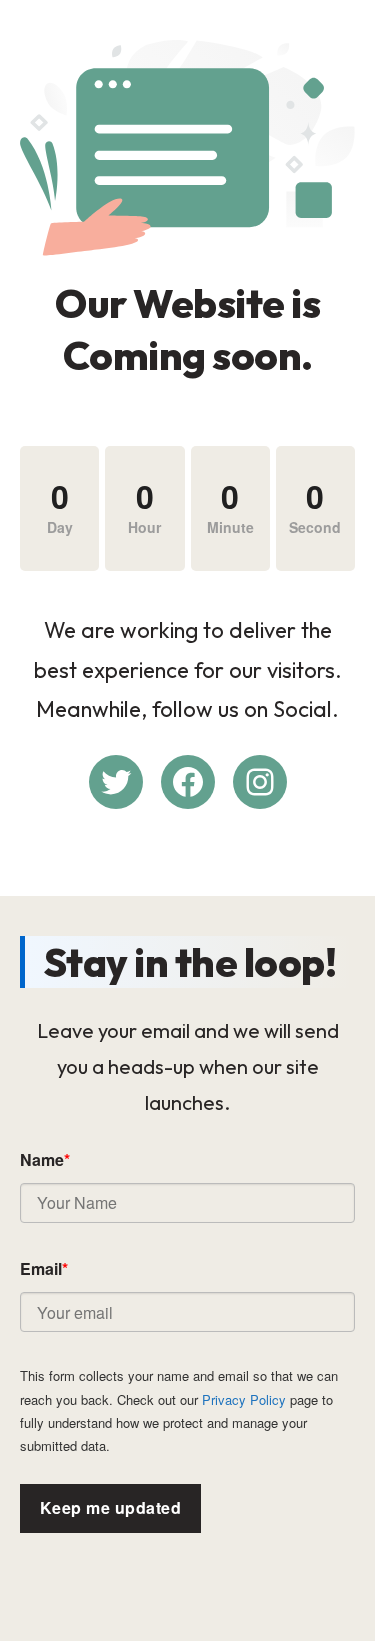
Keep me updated (110, 1507)
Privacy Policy (244, 1399)
